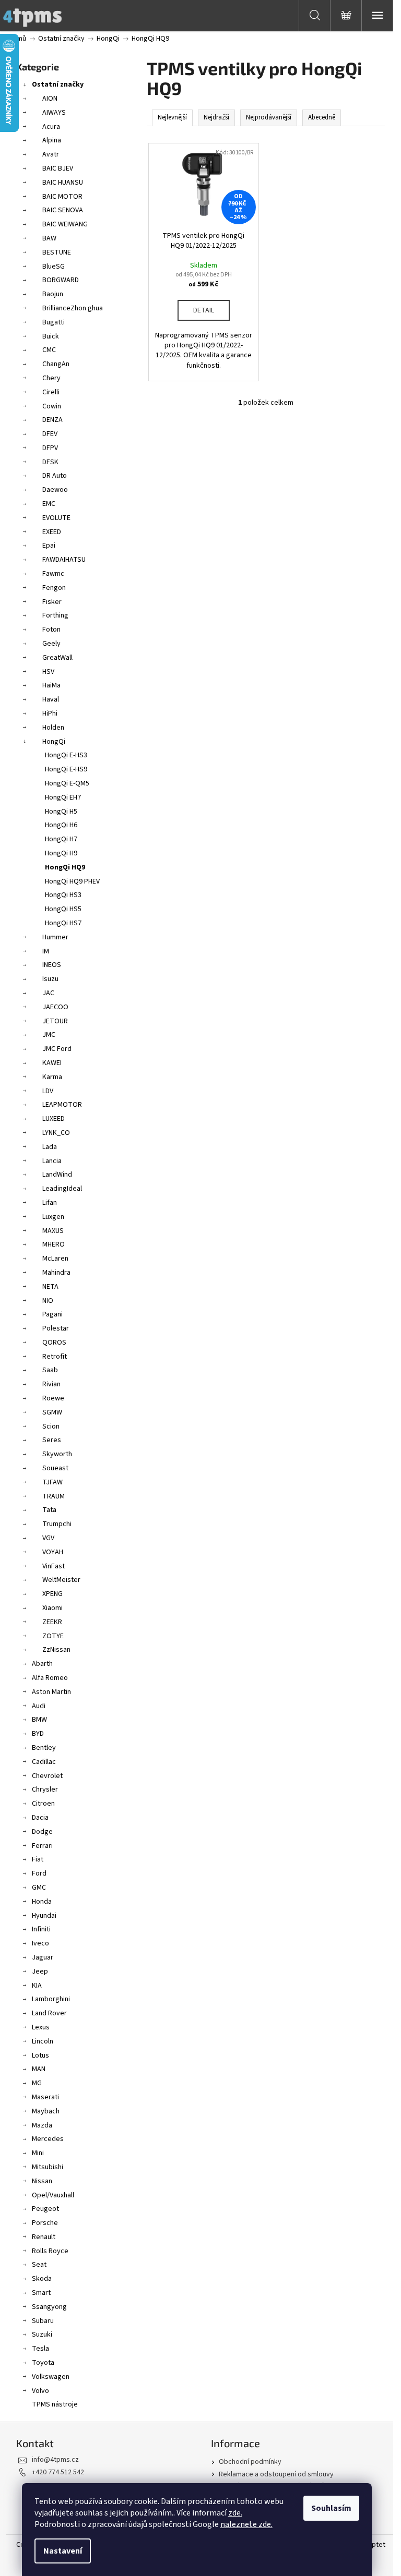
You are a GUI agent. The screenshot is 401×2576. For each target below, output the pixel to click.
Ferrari (42, 1846)
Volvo (40, 2391)
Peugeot (45, 2209)
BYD (38, 1734)
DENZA (52, 420)
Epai (49, 546)
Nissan (42, 2181)
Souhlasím (331, 2508)
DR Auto (55, 476)
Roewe (53, 1398)
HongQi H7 (61, 839)
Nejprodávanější (269, 117)
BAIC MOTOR (62, 197)
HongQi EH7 (63, 797)
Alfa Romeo (50, 1678)
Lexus (41, 2027)
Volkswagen (51, 2377)
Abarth (42, 1664)
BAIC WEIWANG (65, 224)
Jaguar (43, 1957)
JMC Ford (57, 1049)
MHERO (54, 1244)
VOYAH (53, 1552)
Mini (38, 2153)
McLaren (55, 1259)
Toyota (43, 2363)
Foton (51, 630)
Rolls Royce (50, 2251)
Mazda (42, 2125)
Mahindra (56, 1273)
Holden (53, 728)
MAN (39, 2069)
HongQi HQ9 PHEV (72, 881)
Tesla (40, 2349)
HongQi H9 (61, 853)
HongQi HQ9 (65, 867)
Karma (52, 1077)
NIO (48, 1301)
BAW (49, 238)
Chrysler (45, 1789)
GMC (39, 1888)
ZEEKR (52, 1622)
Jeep (40, 1972)
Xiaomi (52, 1608)
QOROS (54, 1343)
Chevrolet (47, 1776)
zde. (235, 2513)
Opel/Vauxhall (53, 2195)
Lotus (40, 2055)
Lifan (50, 1203)
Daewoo (55, 490)
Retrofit (55, 1357)
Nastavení (63, 2551)
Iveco (40, 1943)
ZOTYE (53, 1636)
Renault (44, 2237)
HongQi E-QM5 (67, 783)
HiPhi (50, 713)
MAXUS (53, 1231)
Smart (41, 2293)
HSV (48, 672)
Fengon (54, 588)
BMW (39, 1720)
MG (37, 2083)
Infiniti (41, 1929)
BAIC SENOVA (63, 210)
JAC (48, 993)
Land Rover (49, 2013)
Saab (50, 1370)
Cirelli (51, 392)
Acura (51, 127)
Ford (39, 1873)
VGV (48, 1538)
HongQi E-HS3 (66, 755)
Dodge (42, 1832)
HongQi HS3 (63, 895)
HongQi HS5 (63, 909)
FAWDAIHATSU (64, 560)
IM (46, 951)
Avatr (51, 154)
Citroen (43, 1804)
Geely (51, 644)
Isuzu (50, 979)
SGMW (52, 1412)
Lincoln (43, 2041)
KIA (37, 1986)
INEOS (52, 965)
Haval (51, 699)
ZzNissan (56, 1650)
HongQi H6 (61, 825)
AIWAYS (54, 113)
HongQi (54, 742)
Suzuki (42, 2335)
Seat (39, 2265)
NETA (50, 1287)
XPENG (52, 1594)
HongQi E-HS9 (66, 769)
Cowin (52, 406)
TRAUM (54, 1496)
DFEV (50, 434)
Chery (51, 378)
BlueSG (54, 267)
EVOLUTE (56, 518)
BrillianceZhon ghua (73, 308)
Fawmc (53, 574)
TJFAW (52, 1482)
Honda (42, 1902)
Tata (49, 1510)
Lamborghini (51, 1999)
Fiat (38, 1859)
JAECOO (55, 1007)
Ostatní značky (58, 84)
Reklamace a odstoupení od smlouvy (276, 2474)
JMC (49, 1035)
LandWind (57, 1175)
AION (50, 99)
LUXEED (54, 1119)
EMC (49, 504)
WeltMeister (61, 1580)
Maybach (46, 2111)
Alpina (52, 140)
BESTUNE (57, 252)
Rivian (51, 1384)
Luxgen (53, 1217)
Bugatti (54, 322)
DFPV (50, 448)
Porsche (45, 2223)
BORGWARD (61, 280)
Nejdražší (216, 117)
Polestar (56, 1328)
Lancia (52, 1161)
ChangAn (56, 364)
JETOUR (55, 1021)
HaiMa (51, 685)
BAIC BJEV (58, 168)
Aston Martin (51, 1692)
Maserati (45, 2097)
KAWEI (52, 1063)
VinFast (54, 1566)
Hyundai (44, 1916)
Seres (52, 1440)
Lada (50, 1147)
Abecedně (322, 117)
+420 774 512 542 (58, 2472)
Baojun (53, 294)
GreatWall (57, 658)
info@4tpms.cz (55, 2460)
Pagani (52, 1314)
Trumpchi (57, 1524)
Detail (204, 310)
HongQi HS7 (63, 923)
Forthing (55, 615)
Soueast (55, 1468)
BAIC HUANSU (63, 183)
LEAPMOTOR (62, 1105)
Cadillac (44, 1762)
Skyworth (57, 1454)
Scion (51, 1426)
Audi (39, 1706)
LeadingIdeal (62, 1189)
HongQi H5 (61, 812)
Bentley (44, 1748)
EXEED (52, 532)
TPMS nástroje (55, 2404)
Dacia (40, 1818)
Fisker (52, 602)
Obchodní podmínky (250, 2462)
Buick (51, 336)
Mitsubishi (48, 2167)
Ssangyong (49, 2307)
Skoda (42, 2279)
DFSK (50, 462)
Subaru (43, 2321)
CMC (49, 350)
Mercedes (48, 2139)
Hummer (55, 937)
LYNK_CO (56, 1133)
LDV (48, 1091)
